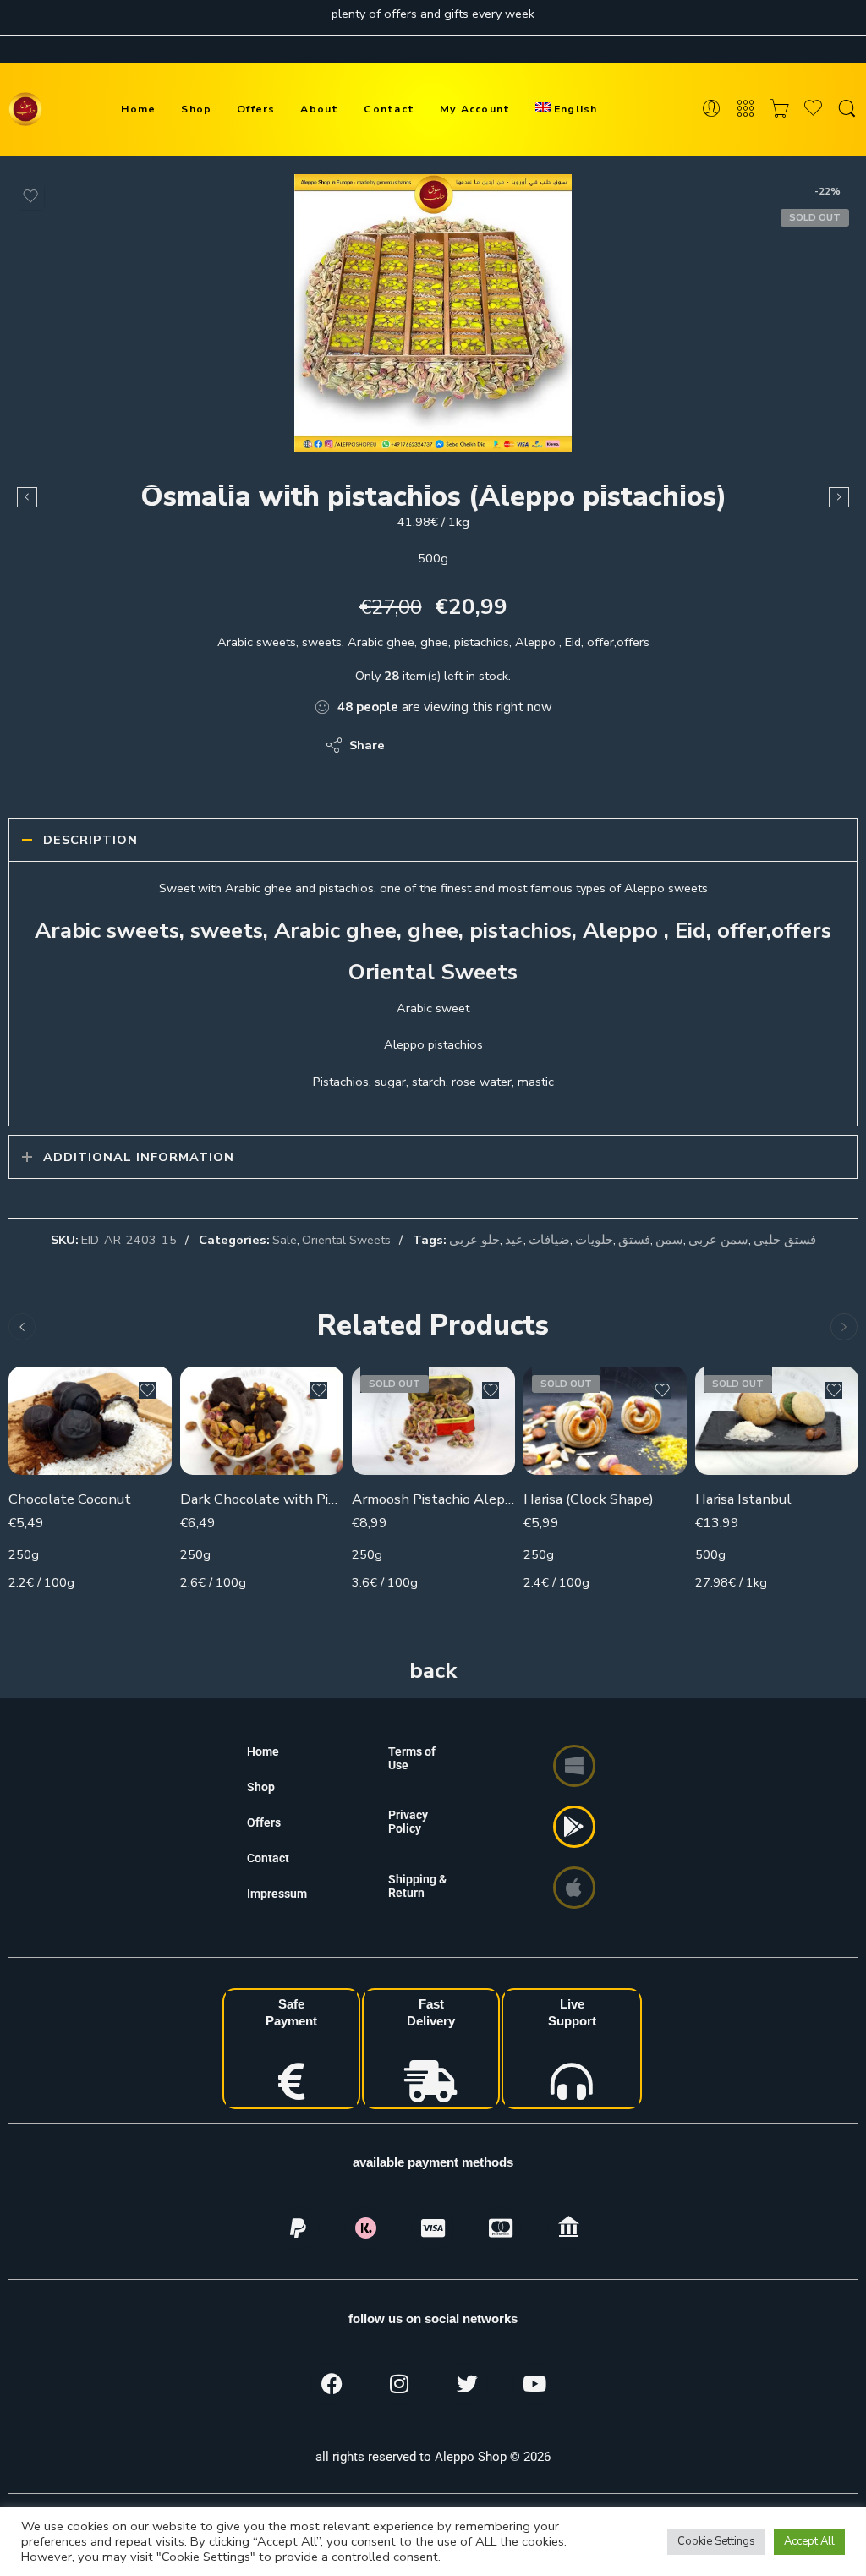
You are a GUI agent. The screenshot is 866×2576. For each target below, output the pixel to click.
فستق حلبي (785, 1240)
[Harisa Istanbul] (777, 1421)
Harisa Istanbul (743, 1499)
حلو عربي (474, 1240)
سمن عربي (718, 1240)
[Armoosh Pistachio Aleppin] (433, 1421)
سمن (669, 1240)
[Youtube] (534, 2384)
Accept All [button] (809, 2541)
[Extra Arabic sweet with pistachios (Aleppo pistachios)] (839, 497)
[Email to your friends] (514, 745)
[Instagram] (399, 2384)
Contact (389, 109)
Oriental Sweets (346, 1240)
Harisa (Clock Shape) (589, 1499)
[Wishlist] (30, 196)
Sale (285, 1240)
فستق (634, 1240)
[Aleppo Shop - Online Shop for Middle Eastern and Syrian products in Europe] (25, 109)
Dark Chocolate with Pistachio (262, 1499)
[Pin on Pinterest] (480, 745)
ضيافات (549, 1240)
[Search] (847, 109)
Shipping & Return (417, 1886)
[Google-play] (574, 1827)
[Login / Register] (712, 109)
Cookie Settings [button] (716, 2541)
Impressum (277, 1894)
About (319, 109)
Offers (256, 109)
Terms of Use (412, 1758)
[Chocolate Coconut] (90, 1421)
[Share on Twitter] (412, 745)
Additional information (139, 1157)
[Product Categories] (745, 109)
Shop (196, 109)
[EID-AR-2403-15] (433, 313)
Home (139, 109)
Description (90, 840)
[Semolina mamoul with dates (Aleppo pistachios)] (27, 497)
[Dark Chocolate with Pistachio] (262, 1421)
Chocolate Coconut (70, 1499)
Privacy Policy (408, 1822)
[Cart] (779, 109)
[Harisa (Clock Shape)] (605, 1421)
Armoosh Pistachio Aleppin (433, 1499)
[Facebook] (332, 2384)
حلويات (594, 1240)
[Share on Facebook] (446, 745)
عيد (514, 1240)
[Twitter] (467, 2384)
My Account (475, 109)
